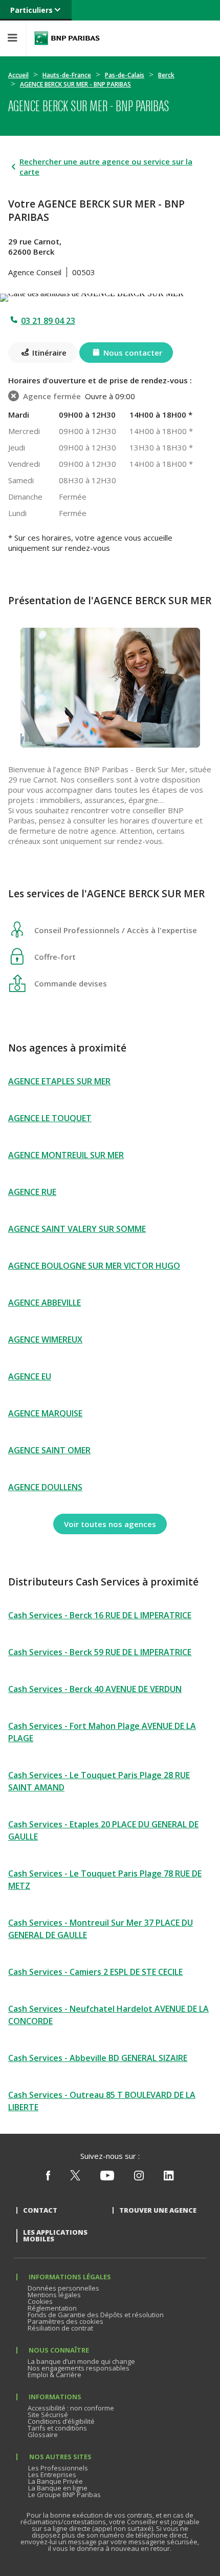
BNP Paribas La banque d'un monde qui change (67, 38)
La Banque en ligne (58, 2488)
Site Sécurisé (48, 2415)
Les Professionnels (58, 2468)
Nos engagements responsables (79, 2368)
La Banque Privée (56, 2481)
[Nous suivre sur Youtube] (107, 2178)
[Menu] (13, 38)
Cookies (40, 2301)
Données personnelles (63, 2288)
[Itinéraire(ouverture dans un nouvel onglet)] (110, 296)
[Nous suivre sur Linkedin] (169, 2178)
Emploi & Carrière (54, 2375)
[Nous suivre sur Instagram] (139, 2178)
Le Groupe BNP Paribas (64, 2495)
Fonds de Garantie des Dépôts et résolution (96, 2315)
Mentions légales (54, 2295)
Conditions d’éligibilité (61, 2421)
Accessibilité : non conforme (71, 2408)
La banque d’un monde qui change (81, 2361)
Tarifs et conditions (57, 2428)
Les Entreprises (52, 2475)
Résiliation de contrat (60, 2328)
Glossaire (43, 2435)
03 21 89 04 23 (48, 321)
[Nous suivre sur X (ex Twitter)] (75, 2178)
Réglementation (52, 2308)
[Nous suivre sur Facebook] (48, 2178)
